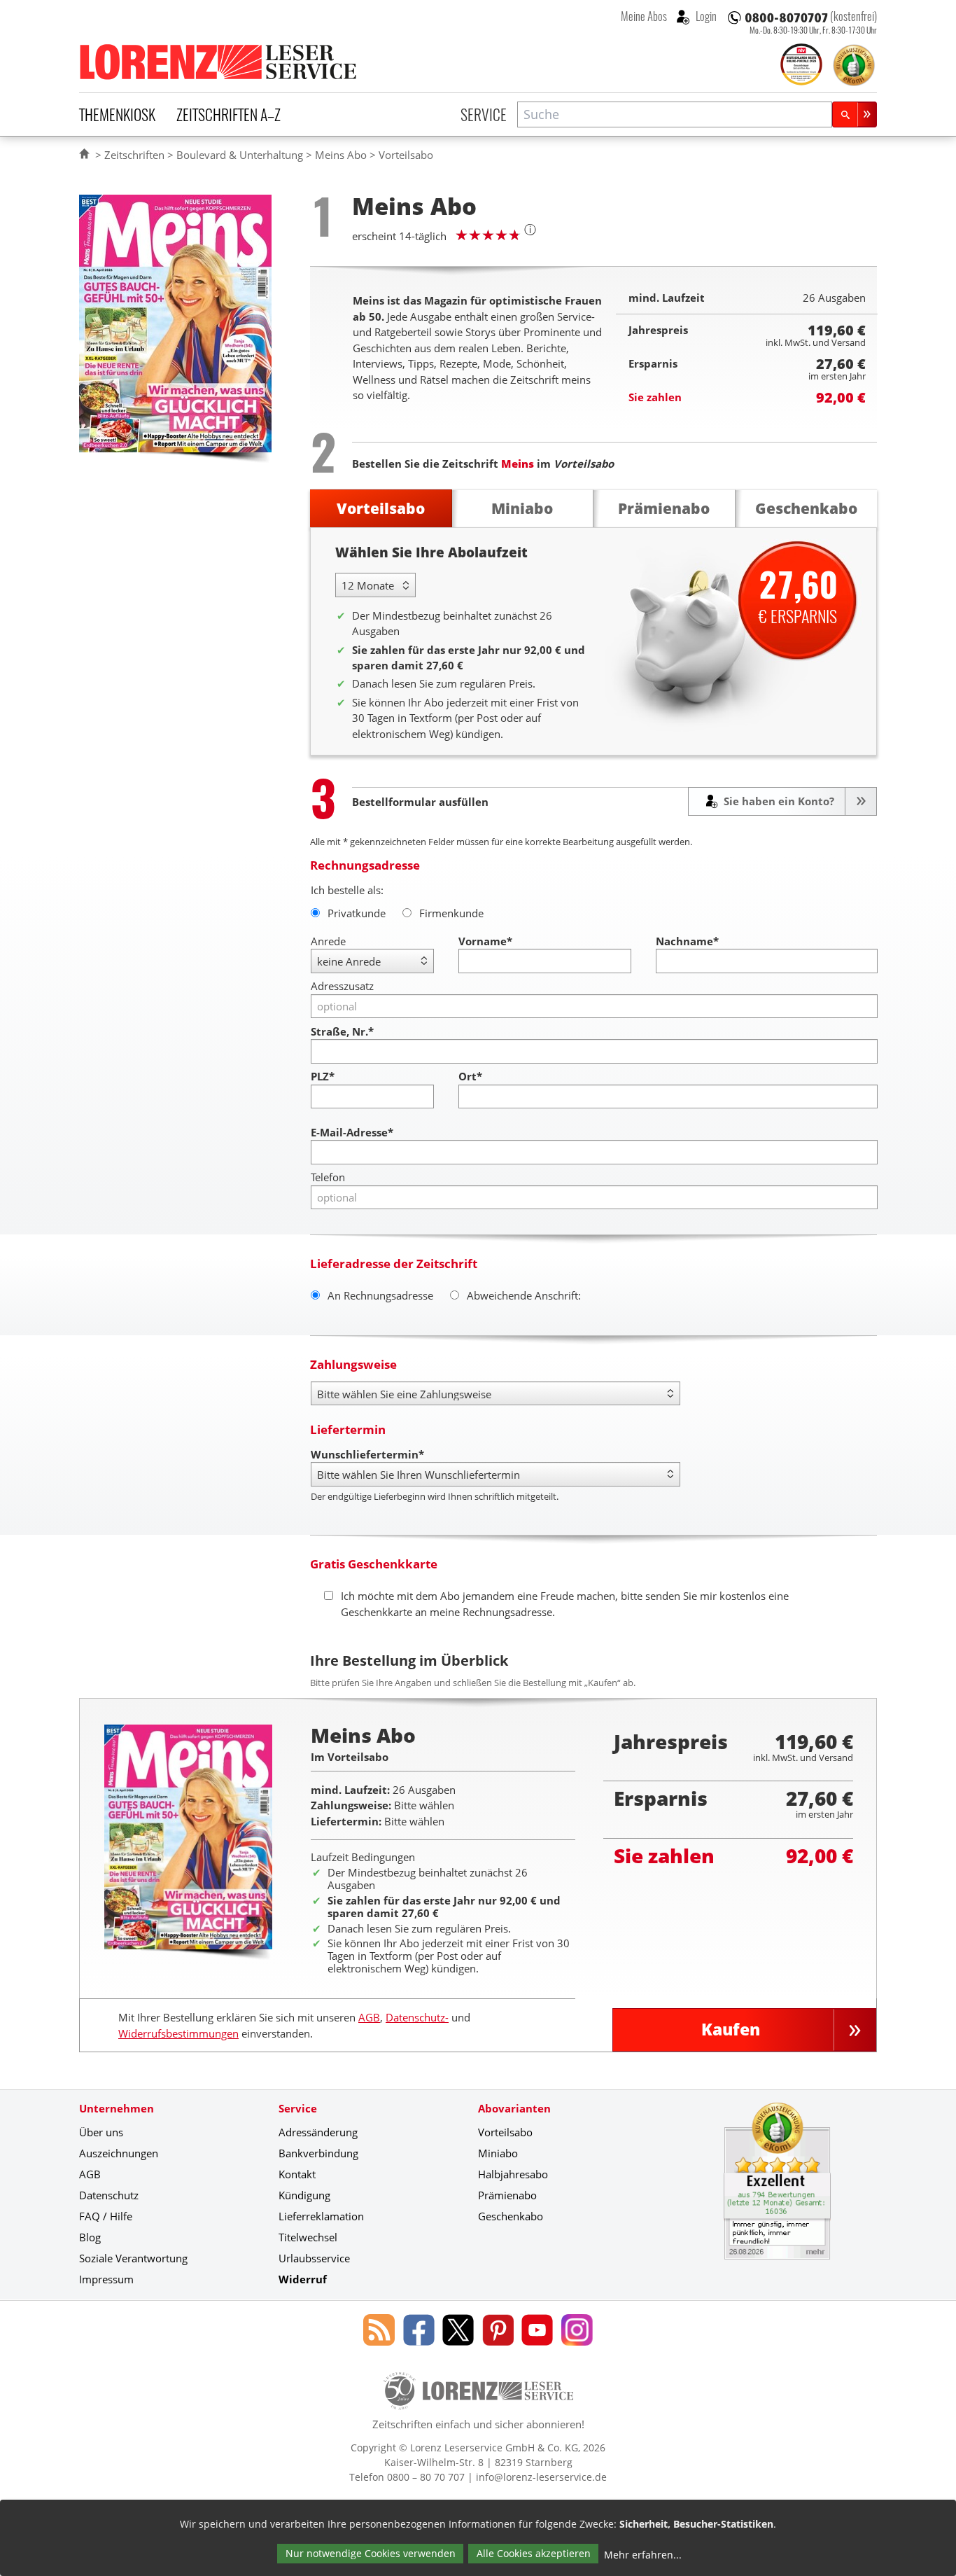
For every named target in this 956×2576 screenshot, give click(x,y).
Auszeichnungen (119, 2153)
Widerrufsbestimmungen (178, 2033)
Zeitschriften (134, 155)
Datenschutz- (417, 2017)
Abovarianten (514, 2108)
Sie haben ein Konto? (778, 801)
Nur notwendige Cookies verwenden (371, 2553)
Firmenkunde (451, 913)
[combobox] (675, 114)
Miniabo (498, 2153)
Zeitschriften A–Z (229, 114)
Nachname (687, 941)
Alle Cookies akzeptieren (534, 2553)
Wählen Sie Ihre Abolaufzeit (431, 552)
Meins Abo (341, 155)
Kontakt (297, 2174)
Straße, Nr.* (342, 1031)
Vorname (485, 941)
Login (705, 16)
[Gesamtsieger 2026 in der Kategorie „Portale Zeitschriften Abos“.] (801, 66)
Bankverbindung (318, 2153)
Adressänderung (318, 2132)
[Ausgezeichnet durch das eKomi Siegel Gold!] (854, 65)
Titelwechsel (308, 2237)
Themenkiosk (117, 114)
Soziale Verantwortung (133, 2258)
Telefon (328, 1177)
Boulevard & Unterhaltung (240, 155)
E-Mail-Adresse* (352, 1132)
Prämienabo (507, 2195)
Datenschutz (109, 2195)
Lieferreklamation (321, 2216)
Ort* (470, 1076)
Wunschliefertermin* (367, 1454)
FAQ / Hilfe (106, 2216)
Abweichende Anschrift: (524, 1295)
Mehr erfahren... (643, 2555)
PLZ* (323, 1076)
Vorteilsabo (505, 2132)
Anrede (328, 941)
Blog (90, 2237)
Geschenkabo (511, 2216)
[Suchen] (855, 114)
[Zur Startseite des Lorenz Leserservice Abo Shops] (219, 62)
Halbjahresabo (513, 2174)
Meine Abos (644, 16)
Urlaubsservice (314, 2258)
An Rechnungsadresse (380, 1295)
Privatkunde (357, 913)
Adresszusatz (342, 986)
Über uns (101, 2132)
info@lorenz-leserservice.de (541, 2477)
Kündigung (304, 2195)
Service (484, 114)
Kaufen (731, 2030)
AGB (369, 2017)
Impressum (106, 2279)
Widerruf (303, 2279)
